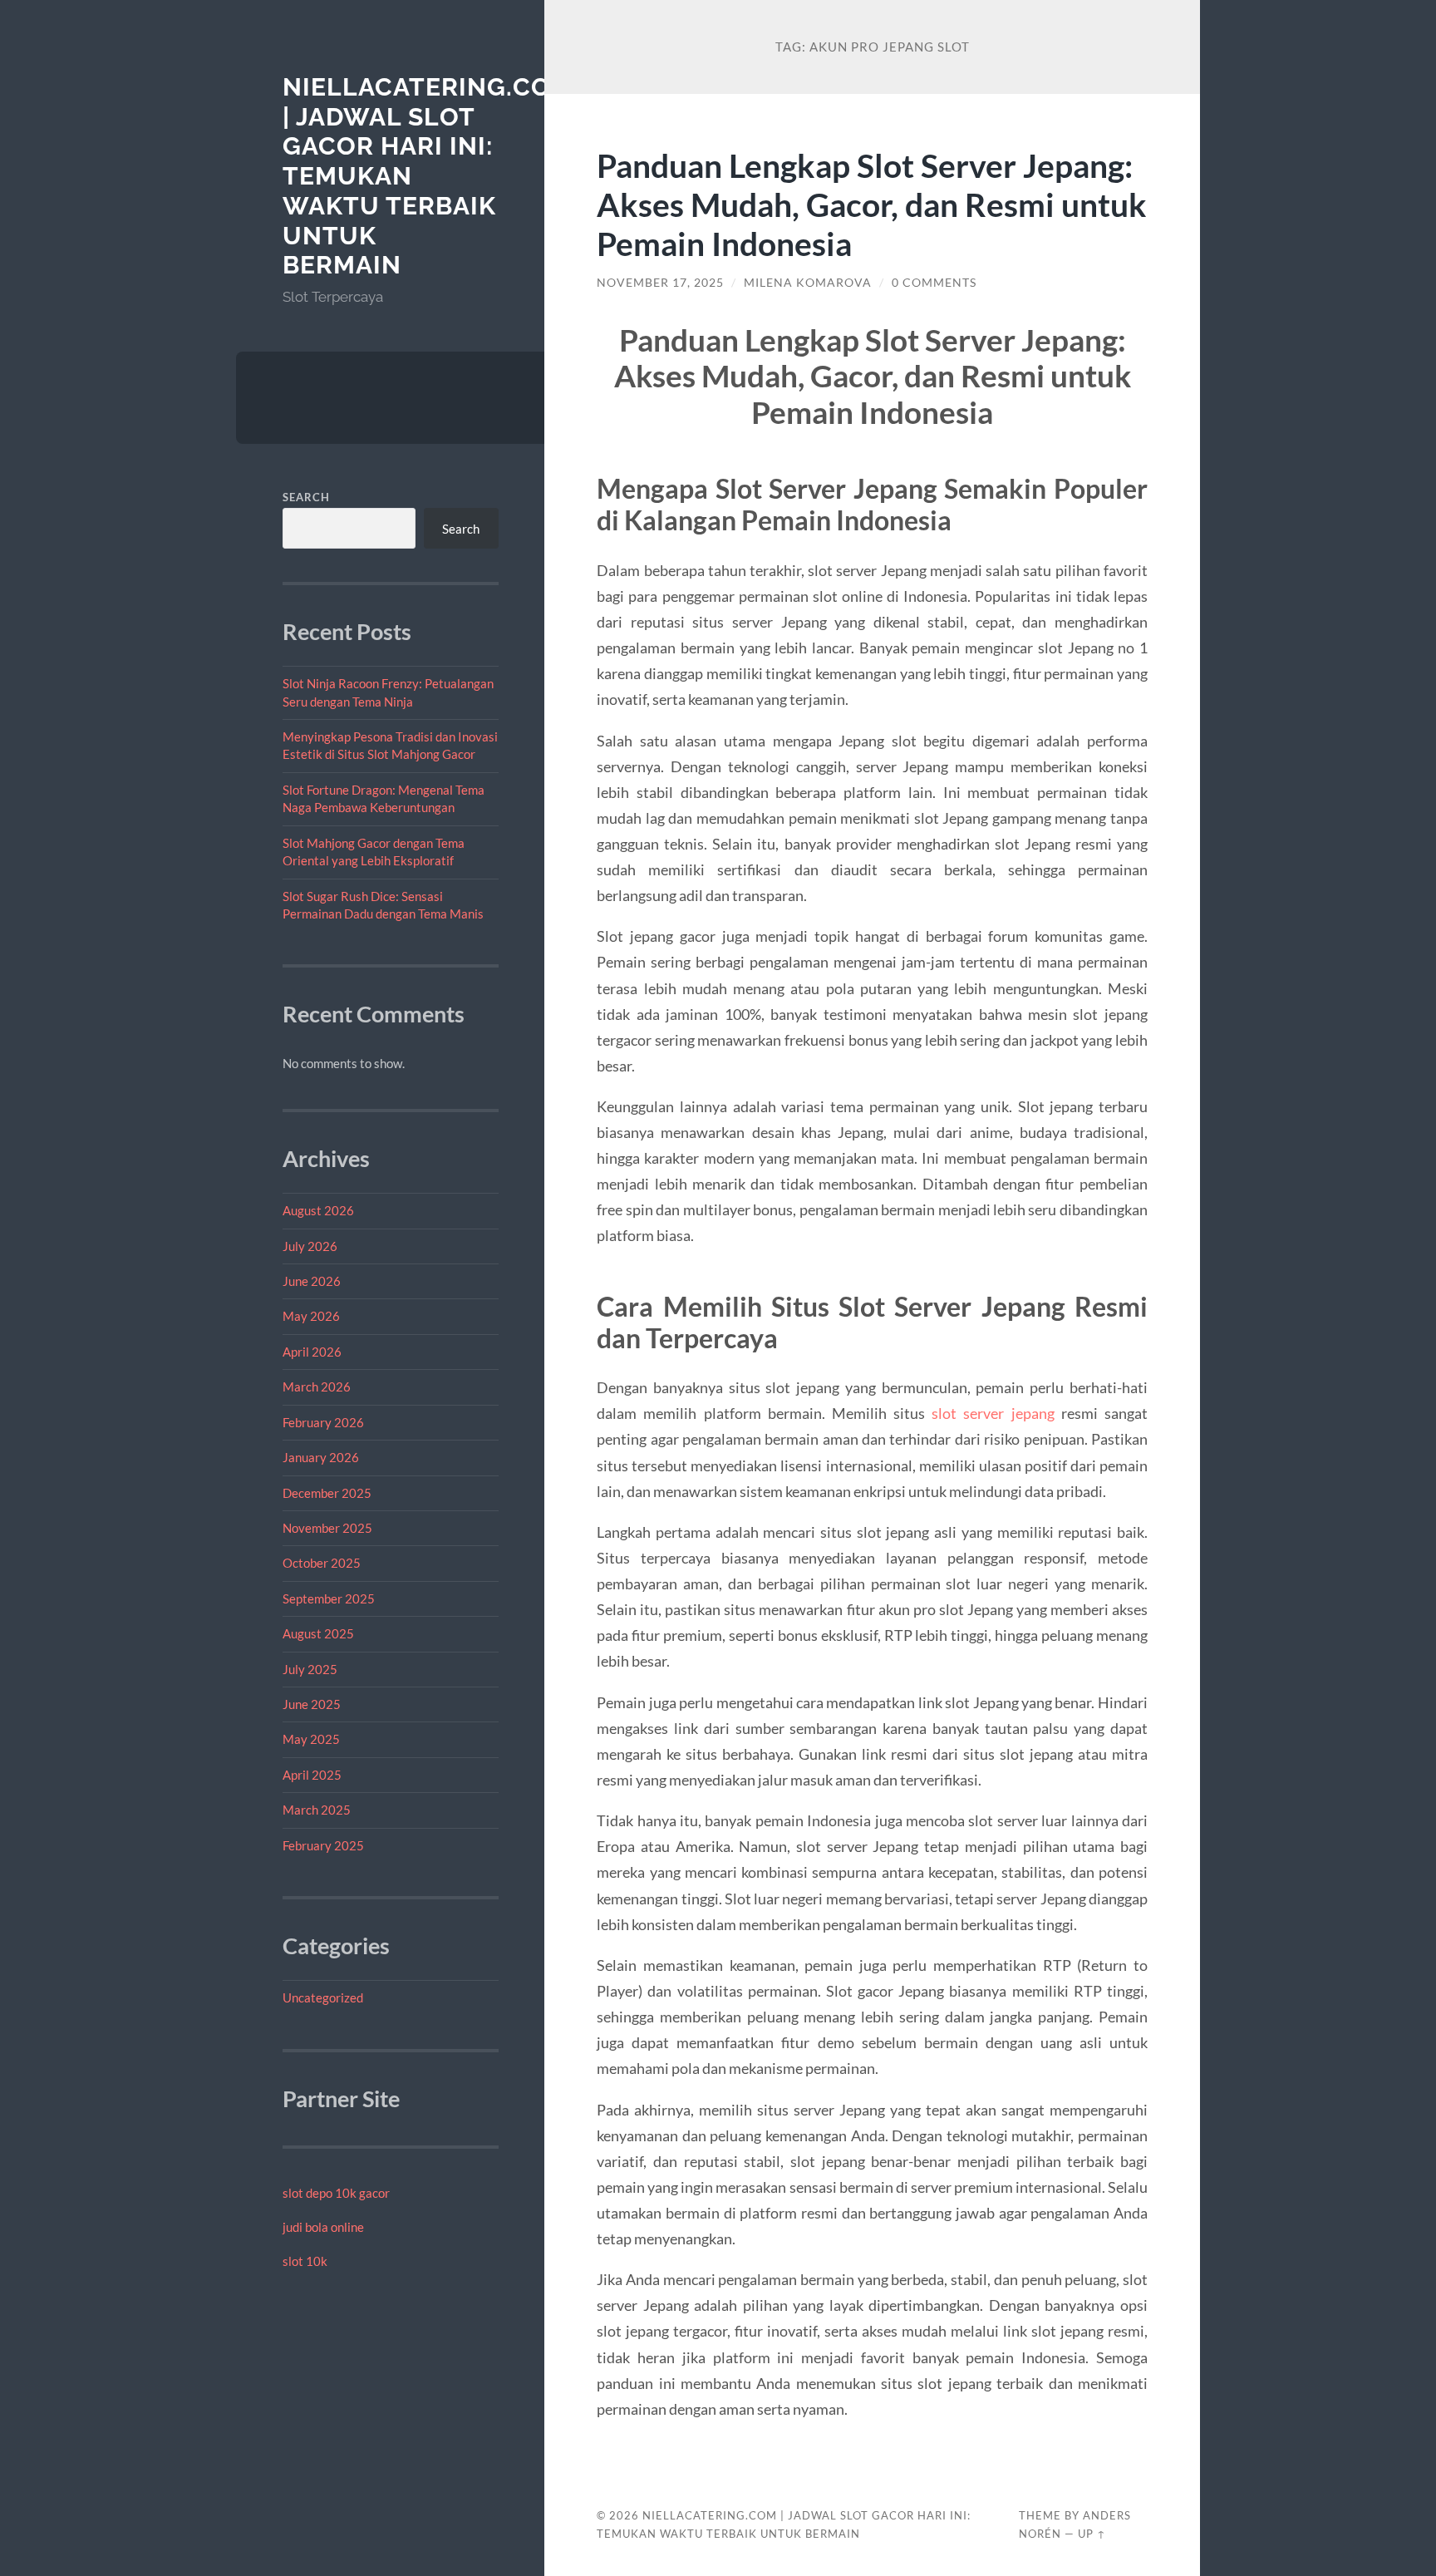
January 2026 (321, 1457)
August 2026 (318, 1210)
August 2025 (318, 1633)
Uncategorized (323, 1997)
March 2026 (317, 1387)
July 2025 (310, 1669)
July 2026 (310, 1246)
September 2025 (329, 1598)
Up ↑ (1092, 2534)
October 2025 (322, 1563)
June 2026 (312, 1281)
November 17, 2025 (660, 283)
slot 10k (305, 2261)
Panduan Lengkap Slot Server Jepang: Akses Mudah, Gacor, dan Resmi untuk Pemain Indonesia (872, 204)
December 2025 (327, 1493)
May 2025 (311, 1739)
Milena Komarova (808, 283)
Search (306, 497)
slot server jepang (993, 1413)
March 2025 (317, 1810)
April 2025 (312, 1775)
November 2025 (327, 1528)
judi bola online (323, 2227)
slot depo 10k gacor (336, 2193)
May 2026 (311, 1316)
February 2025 (323, 1845)
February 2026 (323, 1422)
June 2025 (312, 1704)
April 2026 (312, 1352)
